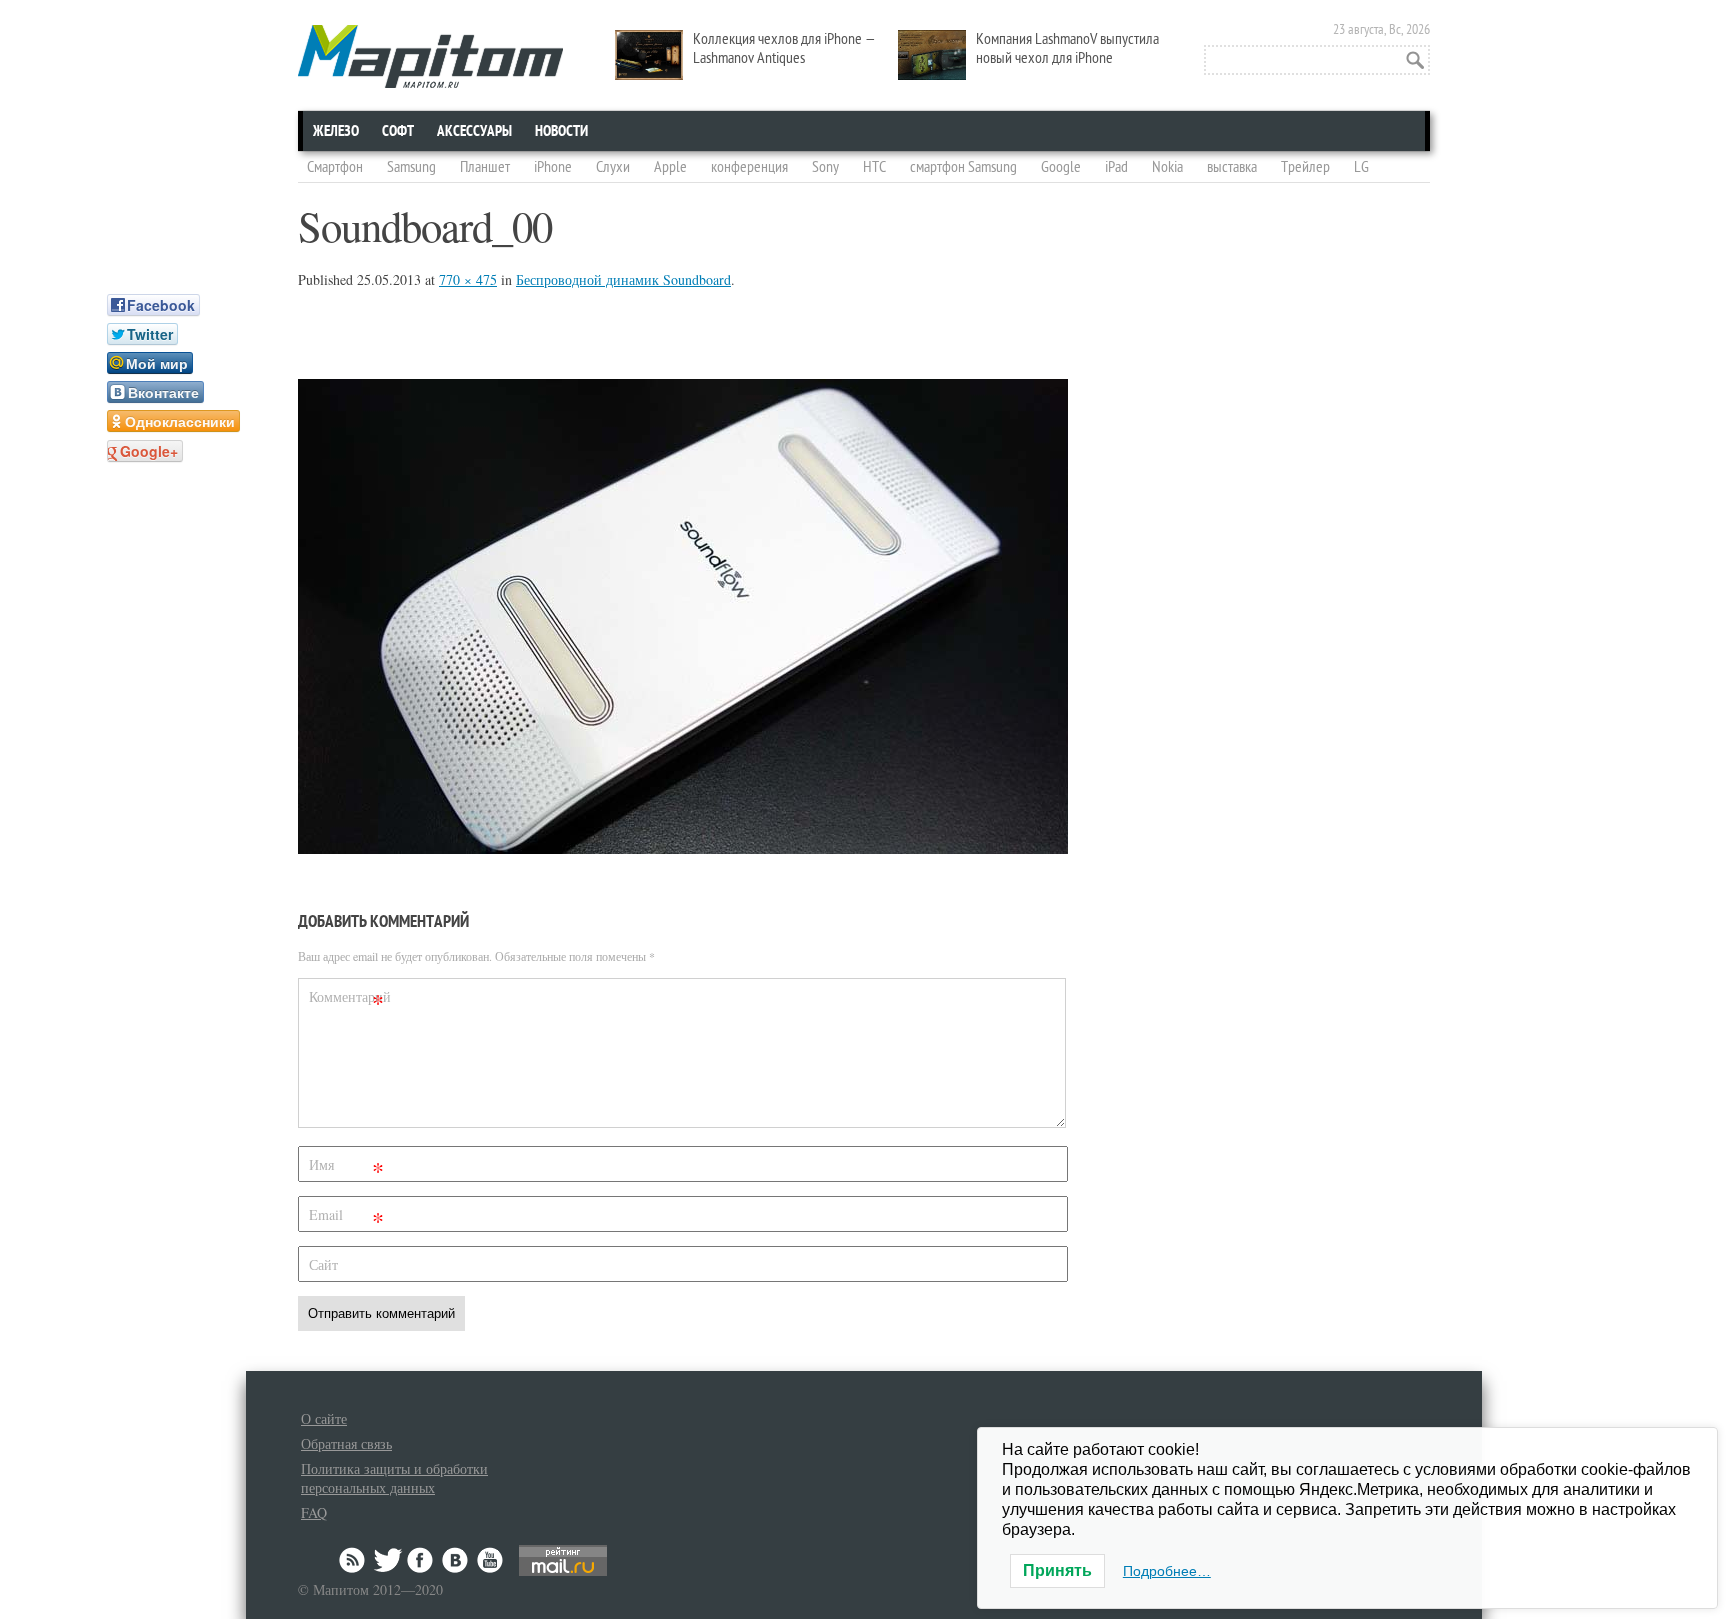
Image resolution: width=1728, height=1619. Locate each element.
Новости (561, 131)
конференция (749, 167)
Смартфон (335, 167)
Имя (346, 1168)
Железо (336, 131)
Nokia (1167, 167)
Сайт (323, 1264)
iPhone (553, 167)
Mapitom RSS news (354, 1560)
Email (346, 1218)
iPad (1116, 167)
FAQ (314, 1512)
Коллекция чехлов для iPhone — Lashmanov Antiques (784, 48)
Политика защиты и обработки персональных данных (394, 1478)
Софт (398, 131)
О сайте (324, 1418)
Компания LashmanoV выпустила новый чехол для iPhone (1067, 48)
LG (1361, 167)
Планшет (485, 167)
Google (1061, 167)
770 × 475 (468, 279)
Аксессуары (474, 131)
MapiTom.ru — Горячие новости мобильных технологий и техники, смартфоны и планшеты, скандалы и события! (430, 56)
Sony (825, 167)
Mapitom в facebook (422, 1560)
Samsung (411, 167)
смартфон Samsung (963, 167)
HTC (874, 167)
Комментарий (349, 1000)
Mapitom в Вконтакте (456, 1560)
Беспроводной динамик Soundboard (623, 279)
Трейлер (1305, 167)
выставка (1232, 167)
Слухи (613, 167)
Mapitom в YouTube (490, 1560)
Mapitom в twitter (388, 1560)
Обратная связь (346, 1443)
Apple (670, 167)
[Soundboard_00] (683, 847)
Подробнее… (1167, 1571)
